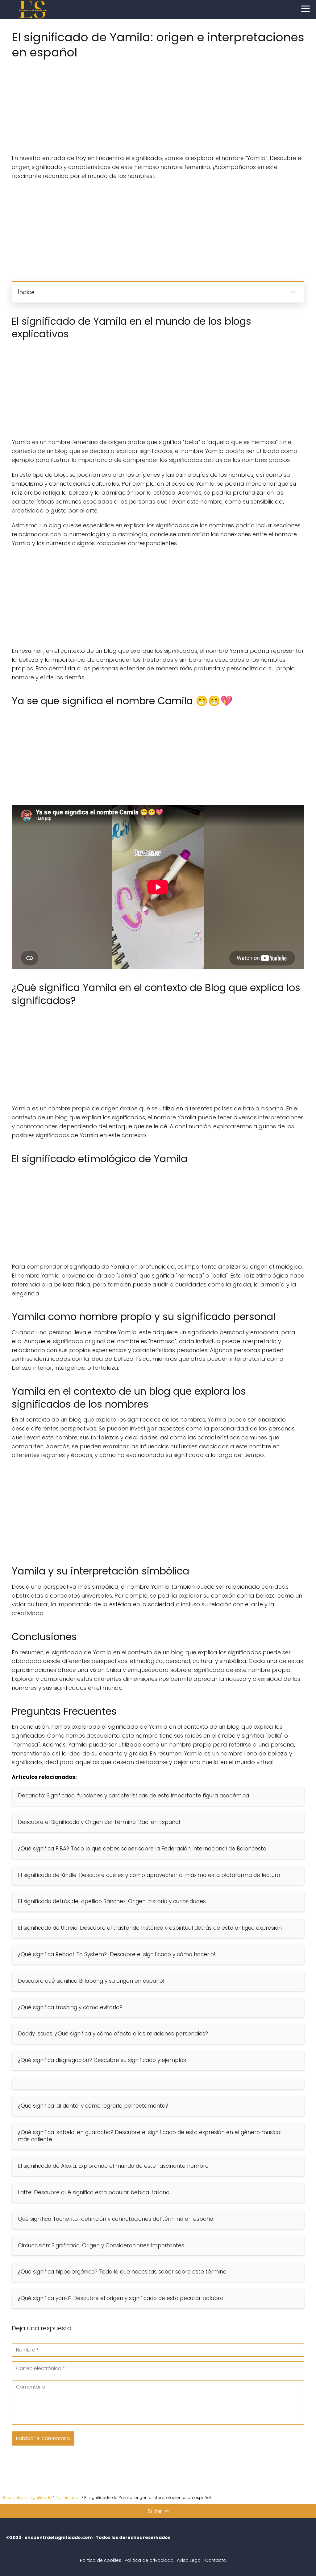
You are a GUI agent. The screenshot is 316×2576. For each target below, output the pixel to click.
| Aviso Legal (188, 2560)
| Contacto (214, 2560)
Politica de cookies (101, 2560)
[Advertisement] (158, 105)
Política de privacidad (149, 2560)
